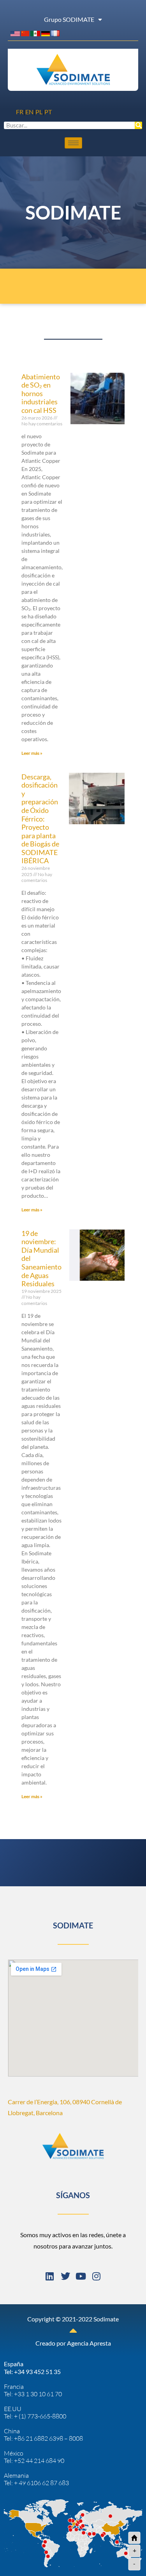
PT (48, 112)
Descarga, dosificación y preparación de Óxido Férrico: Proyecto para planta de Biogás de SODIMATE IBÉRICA (40, 819)
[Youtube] (81, 2276)
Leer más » (32, 753)
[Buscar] (138, 125)
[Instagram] (97, 2276)
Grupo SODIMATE (69, 19)
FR (20, 112)
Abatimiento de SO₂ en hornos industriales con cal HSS (41, 393)
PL (39, 112)
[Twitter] (65, 2276)
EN (29, 112)
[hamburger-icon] (73, 143)
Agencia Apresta (89, 2343)
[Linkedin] (50, 2276)
